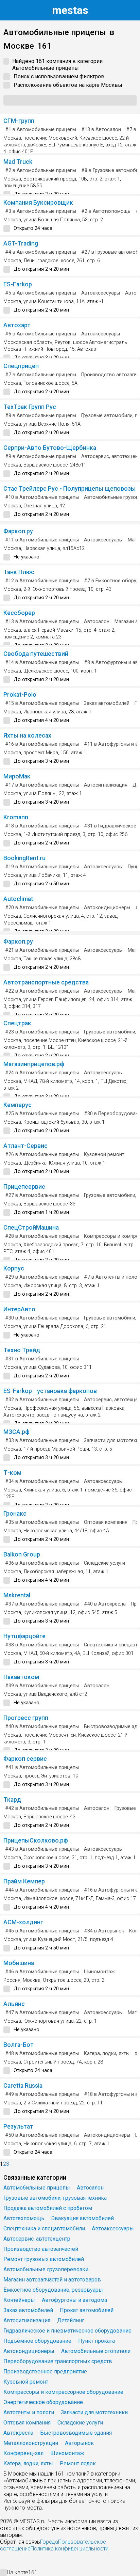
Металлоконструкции (31, 2443)
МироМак (17, 776)
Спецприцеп (21, 366)
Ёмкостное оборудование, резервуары (53, 2290)
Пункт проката (97, 2341)
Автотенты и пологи (29, 2412)
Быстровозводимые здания (76, 2433)
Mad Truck (18, 162)
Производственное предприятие (45, 2372)
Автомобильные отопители (96, 2351)
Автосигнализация (106, 785)
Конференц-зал (23, 2453)
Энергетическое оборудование (43, 2402)
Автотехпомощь (24, 2218)
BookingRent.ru (24, 858)
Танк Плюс (19, 572)
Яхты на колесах (27, 736)
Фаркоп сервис (25, 1759)
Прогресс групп (26, 1718)
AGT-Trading (21, 243)
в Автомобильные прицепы (41, 130)
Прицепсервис (24, 1187)
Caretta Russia (23, 2086)
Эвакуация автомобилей (82, 2218)
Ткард (12, 1800)
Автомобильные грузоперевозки (46, 2269)
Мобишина (19, 1963)
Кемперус (17, 1105)
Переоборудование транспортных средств (58, 2361)
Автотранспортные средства (46, 982)
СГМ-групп (19, 121)
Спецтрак (17, 1023)
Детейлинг (71, 2320)
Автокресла (18, 2433)
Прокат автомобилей (87, 2310)
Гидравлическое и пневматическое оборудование (67, 2331)
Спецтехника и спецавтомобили (44, 2229)
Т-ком (12, 1473)
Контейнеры (19, 2300)
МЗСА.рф (16, 1432)
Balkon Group (22, 1554)
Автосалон (97, 622)
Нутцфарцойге (24, 1636)
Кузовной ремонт (104, 1155)
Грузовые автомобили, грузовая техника (55, 2198)
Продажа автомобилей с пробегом (48, 2208)
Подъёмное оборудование (37, 2341)
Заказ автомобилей (107, 703)
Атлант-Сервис (25, 1146)
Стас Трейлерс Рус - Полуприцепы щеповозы (69, 489)
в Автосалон (101, 130)
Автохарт (17, 325)
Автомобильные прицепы (37, 2188)
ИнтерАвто (19, 1309)
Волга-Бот (19, 2045)
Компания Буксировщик (38, 203)
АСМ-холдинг (23, 1922)
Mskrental (17, 1595)
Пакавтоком (21, 1677)
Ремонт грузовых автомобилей (44, 2259)
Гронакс (15, 1514)
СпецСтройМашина (31, 1228)
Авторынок (79, 2443)
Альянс (14, 2004)
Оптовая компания (106, 1522)
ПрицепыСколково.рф (36, 1840)
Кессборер (19, 613)
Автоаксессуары (101, 293)
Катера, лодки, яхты (107, 2053)
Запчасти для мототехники (94, 2412)
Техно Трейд (22, 1350)
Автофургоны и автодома (74, 2300)
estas (70, 10)
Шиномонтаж (99, 1972)
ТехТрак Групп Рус (30, 407)
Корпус (14, 1268)
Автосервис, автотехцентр (37, 2239)
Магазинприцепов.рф (34, 1064)
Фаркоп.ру (18, 531)
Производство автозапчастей (41, 2249)
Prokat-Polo (20, 695)
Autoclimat (18, 899)
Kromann (16, 817)
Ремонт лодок (78, 2463)
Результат (18, 2127)
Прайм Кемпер (24, 1881)
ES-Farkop (18, 284)
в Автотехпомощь (106, 211)
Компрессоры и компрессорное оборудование (63, 2392)
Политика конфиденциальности (69, 2549)
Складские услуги (104, 1563)
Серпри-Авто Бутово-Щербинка (50, 448)
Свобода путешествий (36, 654)
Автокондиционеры (107, 908)
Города (49, 2542)
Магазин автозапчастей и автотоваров (52, 2280)
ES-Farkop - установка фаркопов (50, 1391)
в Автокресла (105, 1604)
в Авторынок (104, 1931)
